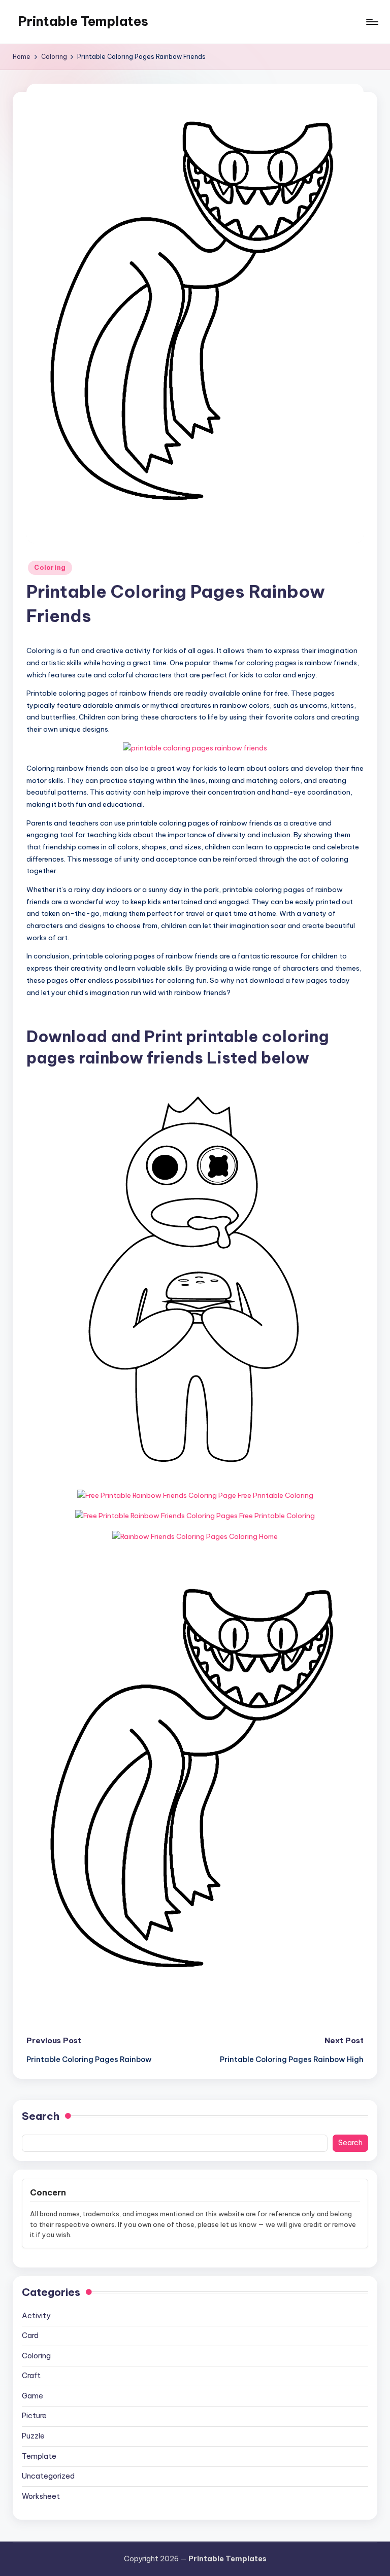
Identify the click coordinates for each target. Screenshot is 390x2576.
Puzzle (33, 2436)
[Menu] (371, 22)
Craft (31, 2376)
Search (41, 2116)
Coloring (50, 568)
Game (32, 2396)
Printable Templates (83, 21)
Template (39, 2456)
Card (30, 2335)
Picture (34, 2416)
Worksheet (41, 2496)
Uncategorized (48, 2476)
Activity (36, 2316)
